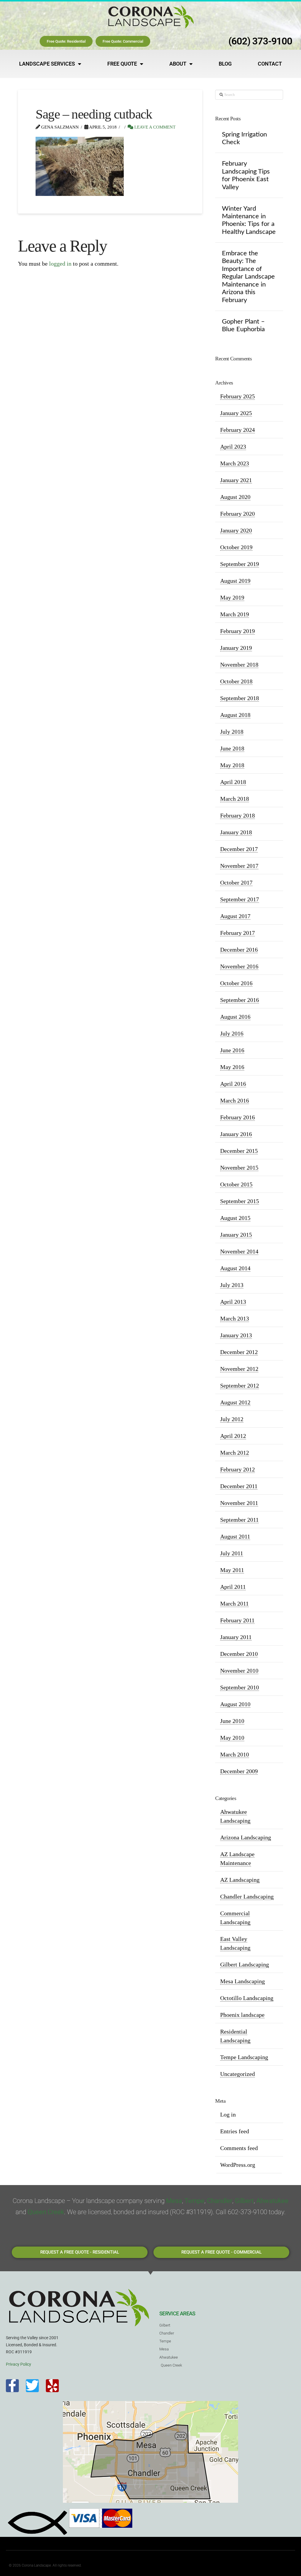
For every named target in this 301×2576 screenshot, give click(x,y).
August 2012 (235, 1402)
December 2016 (239, 950)
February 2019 (238, 631)
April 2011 (233, 1587)
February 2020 (238, 514)
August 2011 (235, 1536)
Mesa (174, 2201)
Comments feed (239, 2148)
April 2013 (233, 1302)
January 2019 (236, 648)
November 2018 (239, 665)
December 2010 (239, 1654)
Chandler (220, 2201)
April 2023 (233, 447)
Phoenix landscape (242, 2015)
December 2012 (239, 1352)
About (178, 64)
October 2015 (236, 1184)
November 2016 (239, 966)
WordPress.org (238, 2165)
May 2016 (232, 1067)
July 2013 (232, 1285)
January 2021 (236, 480)
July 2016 (232, 1033)
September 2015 (240, 1201)
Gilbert (244, 2201)
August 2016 (235, 1017)
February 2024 (238, 430)
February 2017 (238, 933)
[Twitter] (32, 2386)
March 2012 (235, 1453)
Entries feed (235, 2131)
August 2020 (235, 497)
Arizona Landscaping (246, 1837)
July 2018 (232, 732)
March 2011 (234, 1603)
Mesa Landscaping (243, 1981)
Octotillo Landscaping (247, 1998)
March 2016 (235, 1100)
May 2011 (232, 1570)
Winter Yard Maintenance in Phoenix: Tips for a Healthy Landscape (249, 220)
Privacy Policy (19, 2364)
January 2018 (236, 832)
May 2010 (232, 1738)
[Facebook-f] (12, 2386)
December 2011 (239, 1486)
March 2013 (235, 1318)
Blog (225, 64)
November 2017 (239, 866)
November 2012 (239, 1369)
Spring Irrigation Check (244, 138)
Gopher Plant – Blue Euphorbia (243, 325)
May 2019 (232, 597)
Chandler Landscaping (247, 1896)
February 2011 (237, 1620)
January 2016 (236, 1134)
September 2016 (240, 1000)
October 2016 (236, 983)
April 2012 (233, 1436)
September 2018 (240, 698)
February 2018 (238, 815)
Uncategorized (238, 2074)
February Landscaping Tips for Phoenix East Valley (246, 175)
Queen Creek (46, 2212)
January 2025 (236, 413)
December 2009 (239, 1771)
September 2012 (240, 1386)
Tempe (194, 2201)
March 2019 (235, 614)
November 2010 (239, 1671)
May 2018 (232, 765)
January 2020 (236, 530)
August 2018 (235, 715)
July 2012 (232, 1419)
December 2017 (239, 849)
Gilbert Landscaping (245, 1964)
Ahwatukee (272, 2201)
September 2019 (240, 564)
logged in (60, 264)
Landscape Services (47, 64)
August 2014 (235, 1268)
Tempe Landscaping (244, 2057)
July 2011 (232, 1553)
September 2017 (240, 899)
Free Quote (122, 64)
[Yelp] (52, 2386)
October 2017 (236, 882)
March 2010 (235, 1754)
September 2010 (240, 1687)
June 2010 (232, 1721)
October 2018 (236, 681)
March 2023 (235, 463)
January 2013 (236, 1335)
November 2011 (239, 1503)
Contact (270, 64)
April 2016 (233, 1084)
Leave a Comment (154, 127)
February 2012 (238, 1469)
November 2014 (239, 1251)
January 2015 (236, 1235)
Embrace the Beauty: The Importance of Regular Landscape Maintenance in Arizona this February (248, 277)
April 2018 (233, 782)
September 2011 (239, 1520)
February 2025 (238, 396)
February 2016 (238, 1117)
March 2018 (235, 799)
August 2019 (235, 581)
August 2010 (235, 1704)
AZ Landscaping (240, 1880)
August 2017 (235, 916)
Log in (228, 2114)
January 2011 (236, 1637)
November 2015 (239, 1168)
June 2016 (232, 1050)
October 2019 (236, 547)
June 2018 (232, 748)
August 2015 (235, 1218)
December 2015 (239, 1151)
